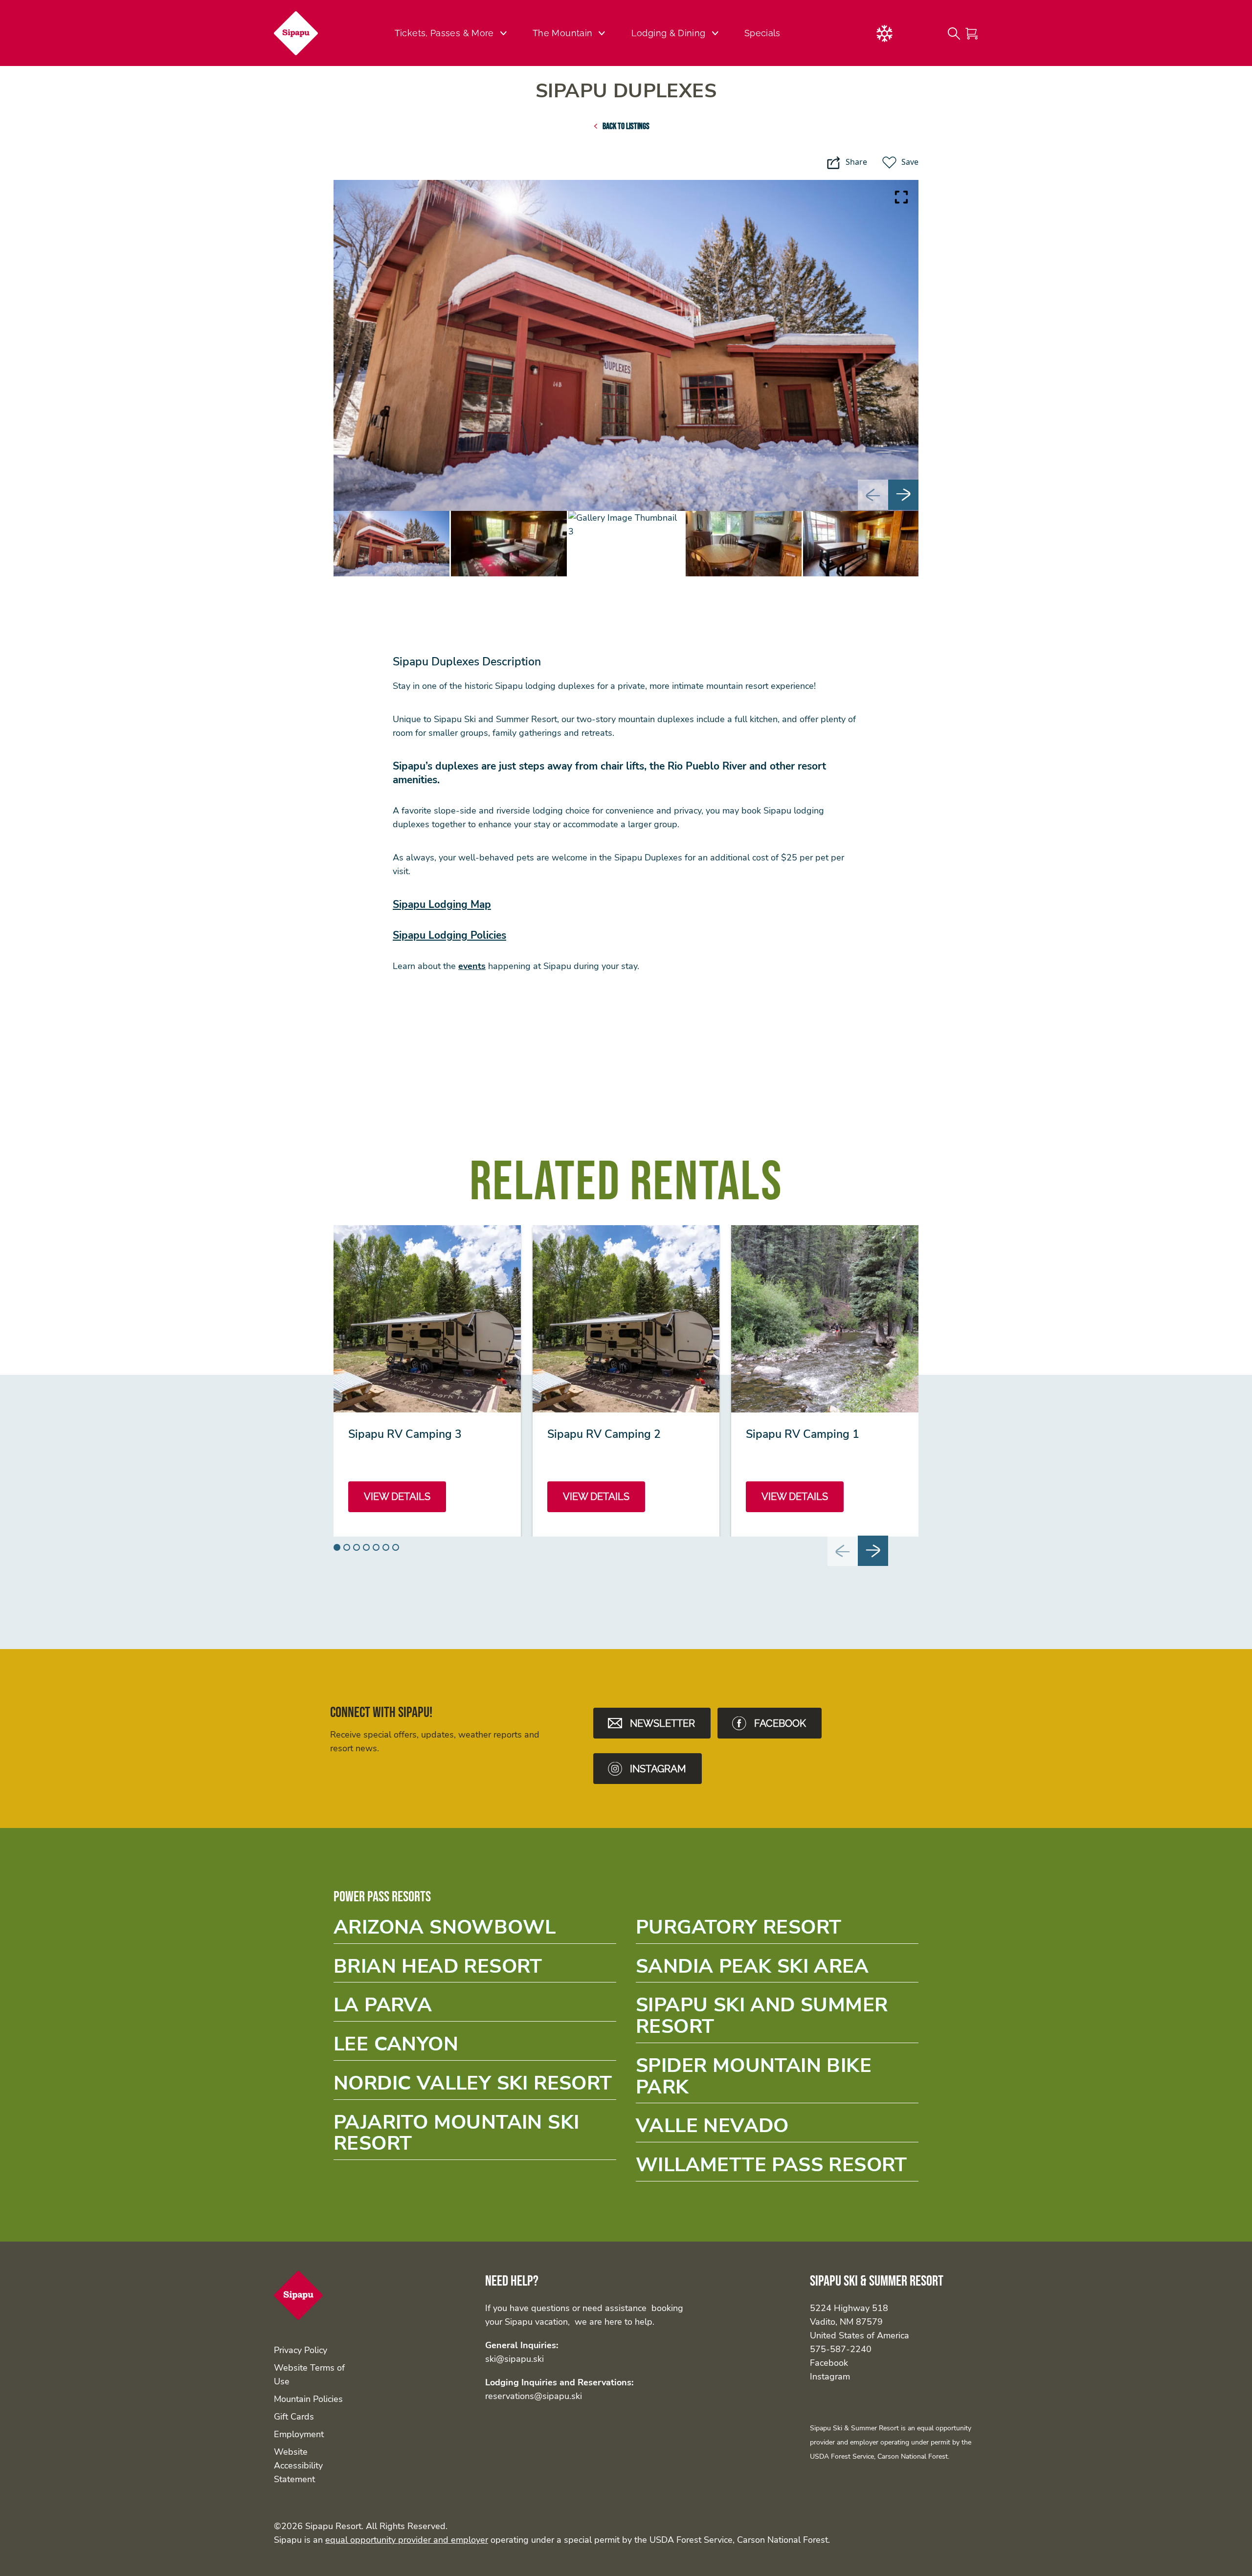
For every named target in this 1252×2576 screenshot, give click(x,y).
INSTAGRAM (658, 1769)
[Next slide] (903, 495)
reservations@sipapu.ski (534, 2396)
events (472, 966)
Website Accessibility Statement (298, 2466)
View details (397, 1497)
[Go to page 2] (347, 1547)
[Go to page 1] (337, 1547)
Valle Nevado (777, 2129)
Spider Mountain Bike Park (777, 2079)
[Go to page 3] (357, 1547)
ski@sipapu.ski (514, 2359)
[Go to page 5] (376, 1547)
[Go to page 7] (396, 1547)
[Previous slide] (873, 495)
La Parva (475, 2008)
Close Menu (1232, 86)
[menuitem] (391, 544)
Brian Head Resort (475, 1970)
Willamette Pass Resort (777, 2168)
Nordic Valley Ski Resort (475, 2086)
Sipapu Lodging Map (442, 904)
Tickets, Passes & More (444, 33)
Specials (762, 33)
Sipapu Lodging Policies (449, 935)
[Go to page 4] (366, 1547)
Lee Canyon (475, 2047)
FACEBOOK (780, 1723)
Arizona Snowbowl (475, 1930)
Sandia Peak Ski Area (777, 1970)
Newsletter (662, 1723)
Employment (299, 2434)
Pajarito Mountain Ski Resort (475, 2136)
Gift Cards (294, 2417)
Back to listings (626, 126)
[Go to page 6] (386, 1547)
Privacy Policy (301, 2350)
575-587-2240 (841, 2349)
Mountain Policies (308, 2399)
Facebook (829, 2363)
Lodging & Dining (669, 33)
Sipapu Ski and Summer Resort (777, 2019)
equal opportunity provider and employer (407, 2540)
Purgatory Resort (777, 1930)
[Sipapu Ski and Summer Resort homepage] (302, 33)
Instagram (830, 2377)
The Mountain (562, 33)
